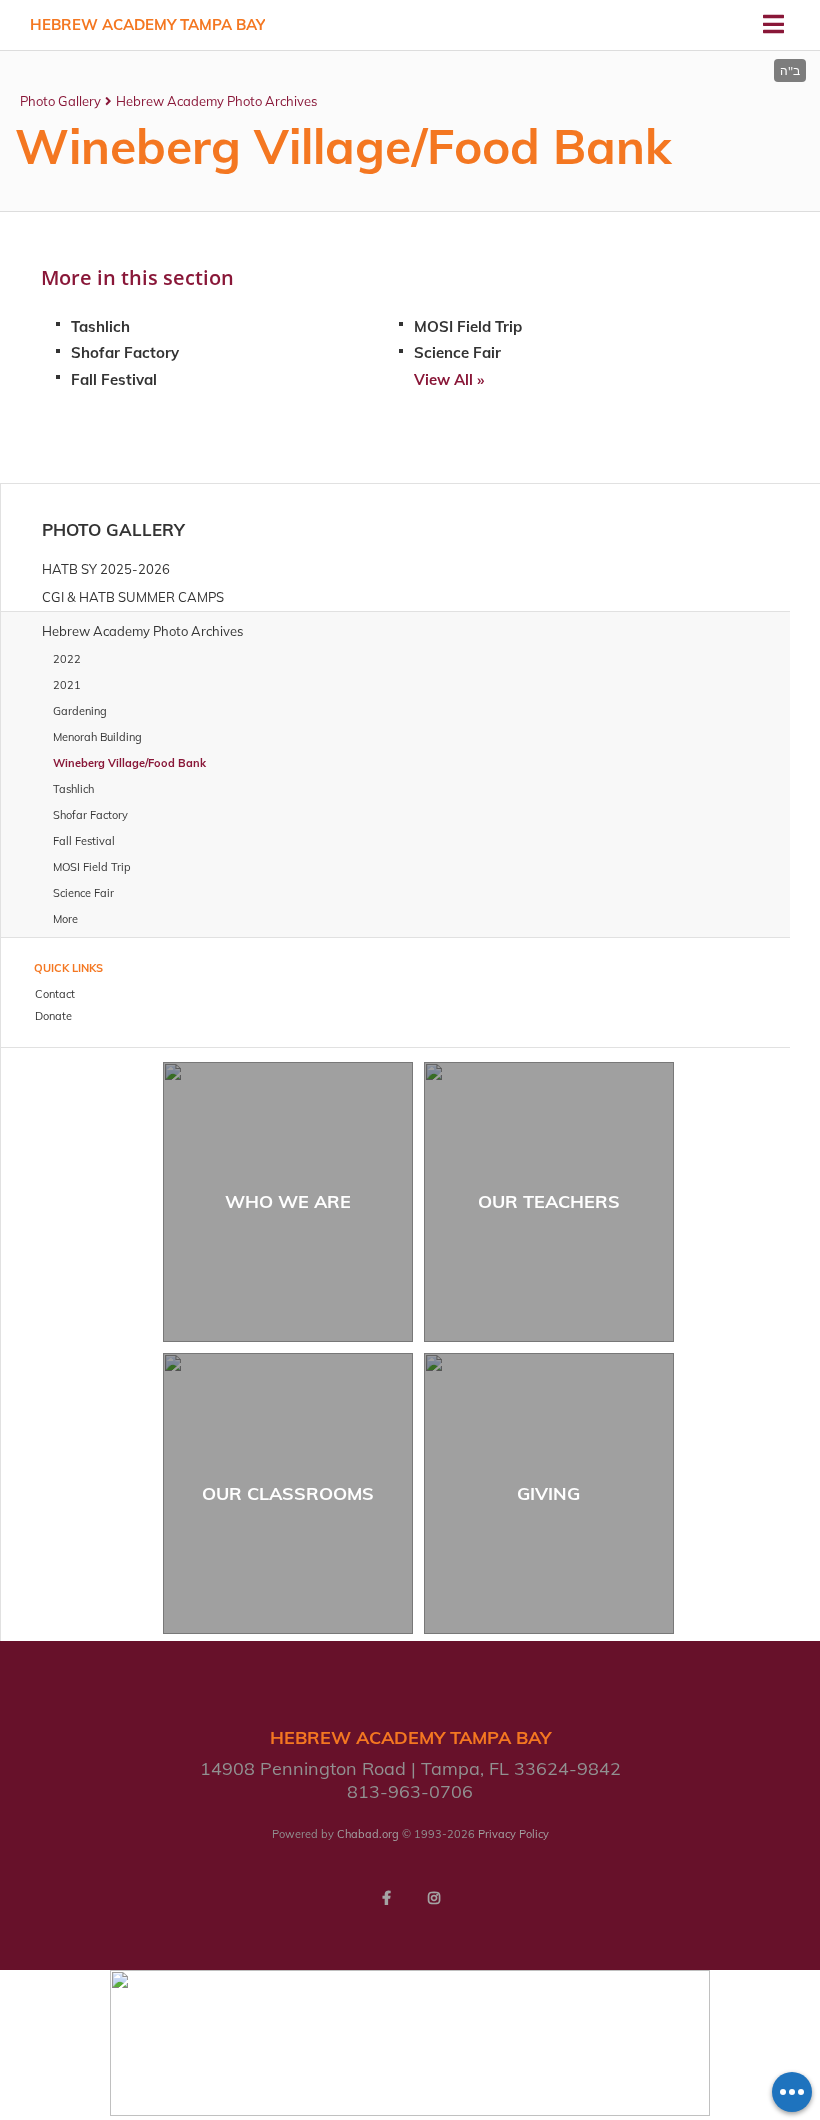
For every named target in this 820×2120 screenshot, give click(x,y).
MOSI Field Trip (468, 326)
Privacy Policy (513, 1834)
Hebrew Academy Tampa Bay (147, 24)
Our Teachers (549, 1201)
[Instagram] (434, 1898)
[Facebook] (386, 1898)
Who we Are (288, 1201)
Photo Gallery (60, 101)
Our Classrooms (288, 1493)
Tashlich (100, 326)
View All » (449, 379)
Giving (548, 1493)
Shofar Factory (125, 352)
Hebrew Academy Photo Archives (216, 101)
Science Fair (457, 352)
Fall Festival (114, 379)
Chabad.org (368, 1834)
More (65, 919)
